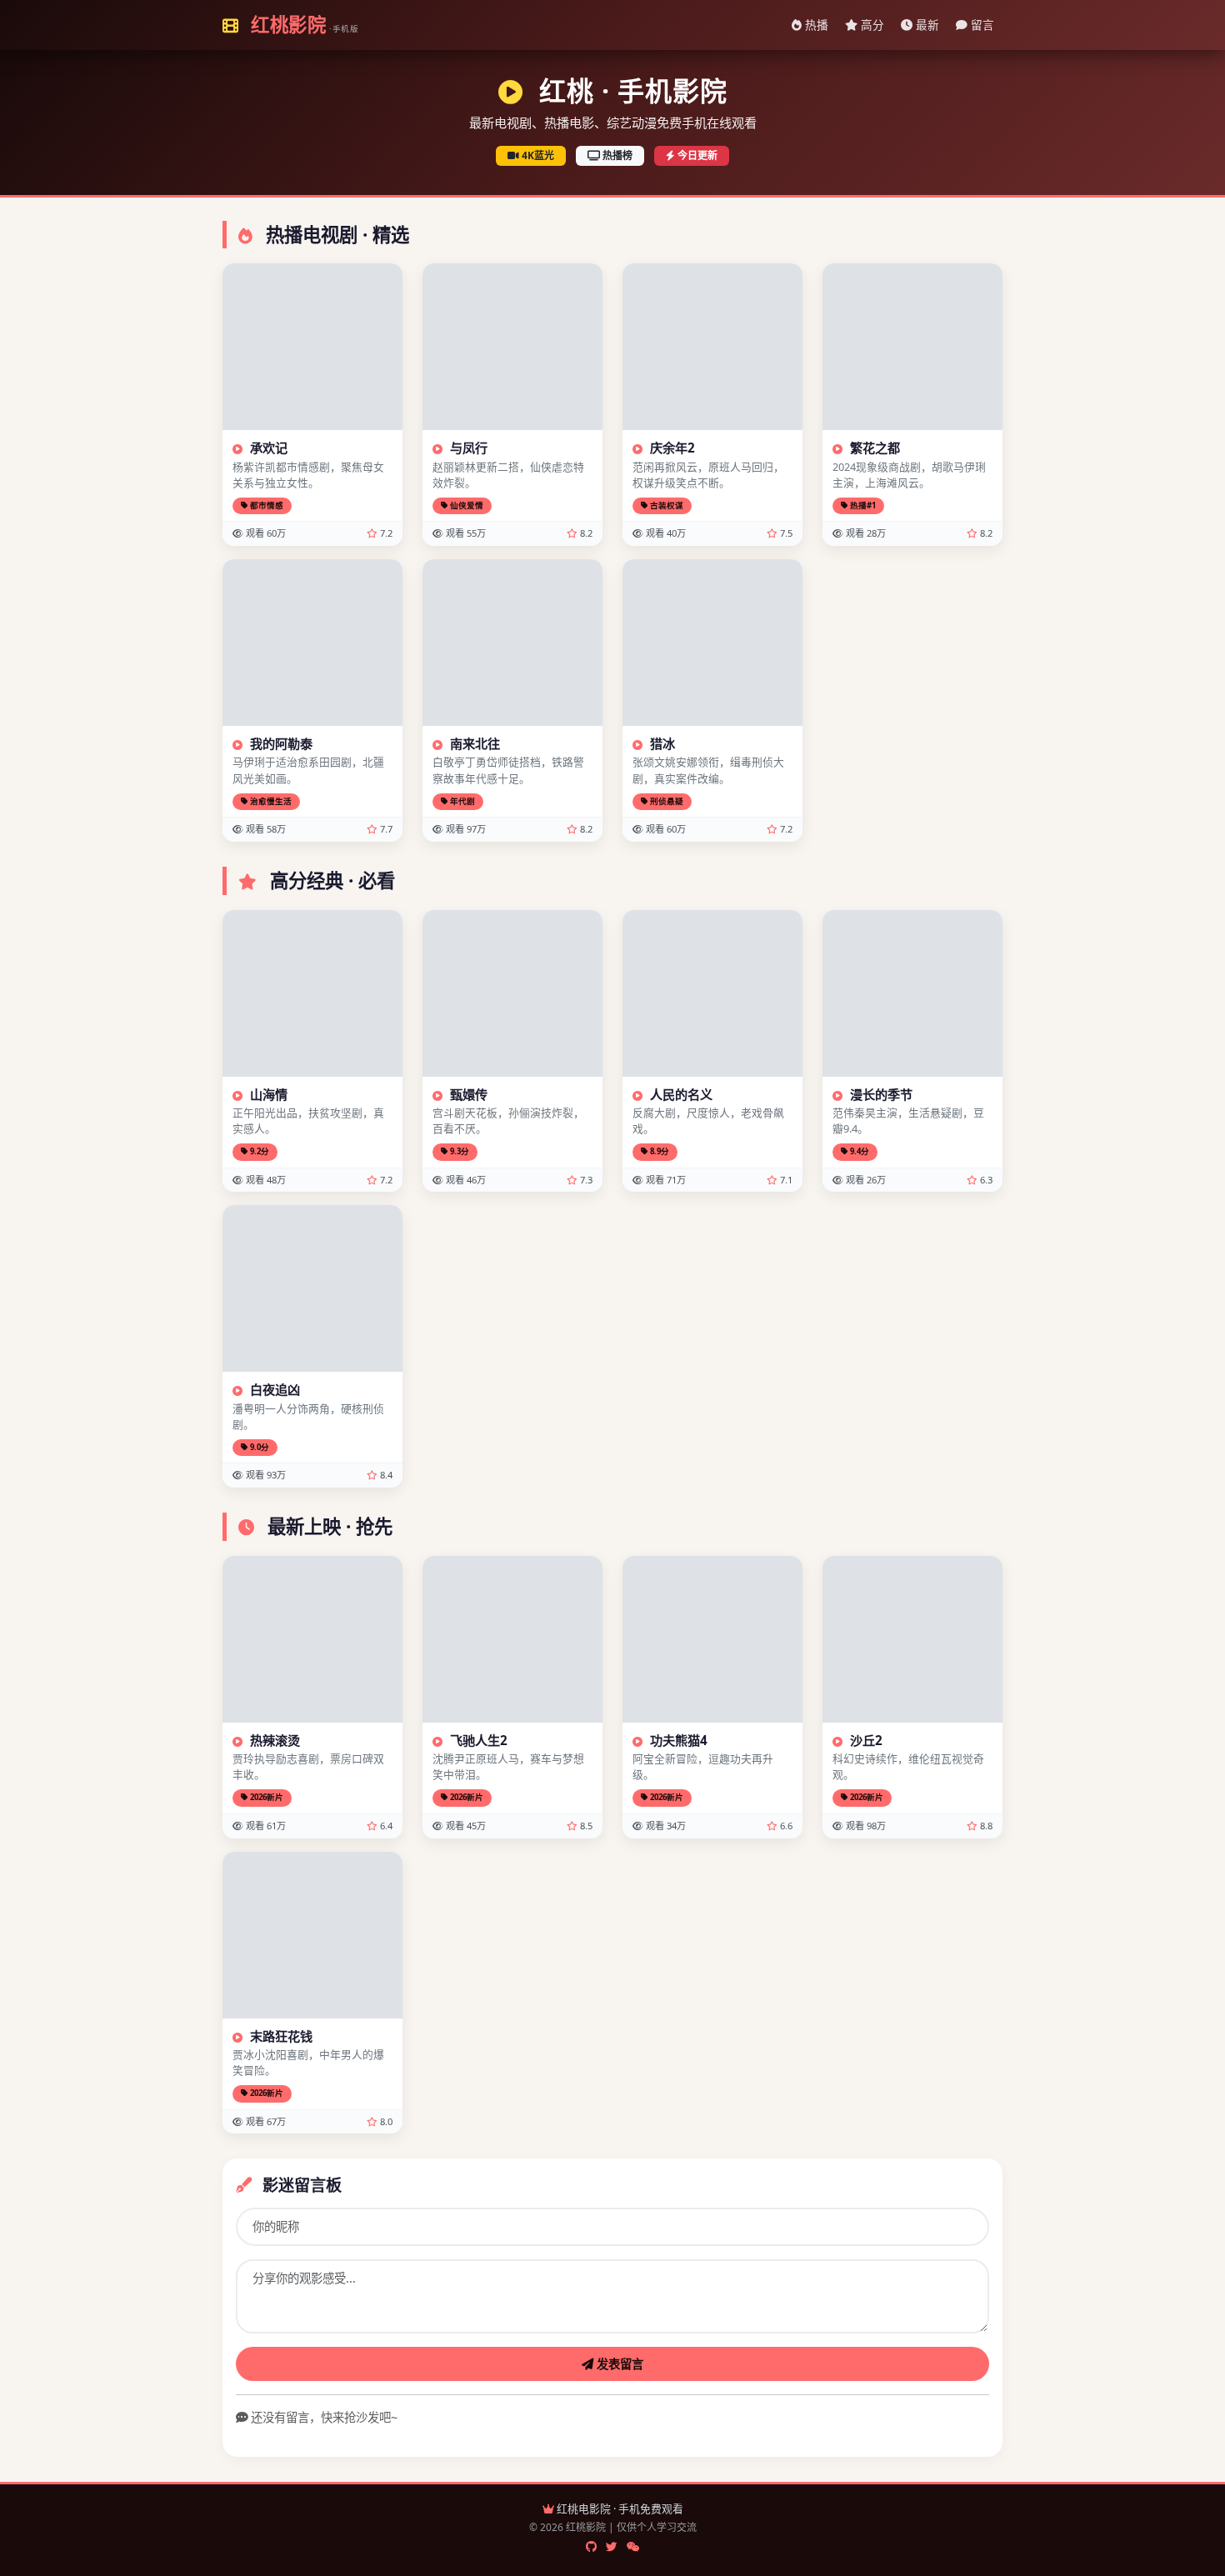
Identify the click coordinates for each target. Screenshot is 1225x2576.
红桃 (302, 25)
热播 (815, 25)
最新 (926, 25)
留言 (981, 25)
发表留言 (618, 2364)
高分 (871, 25)
